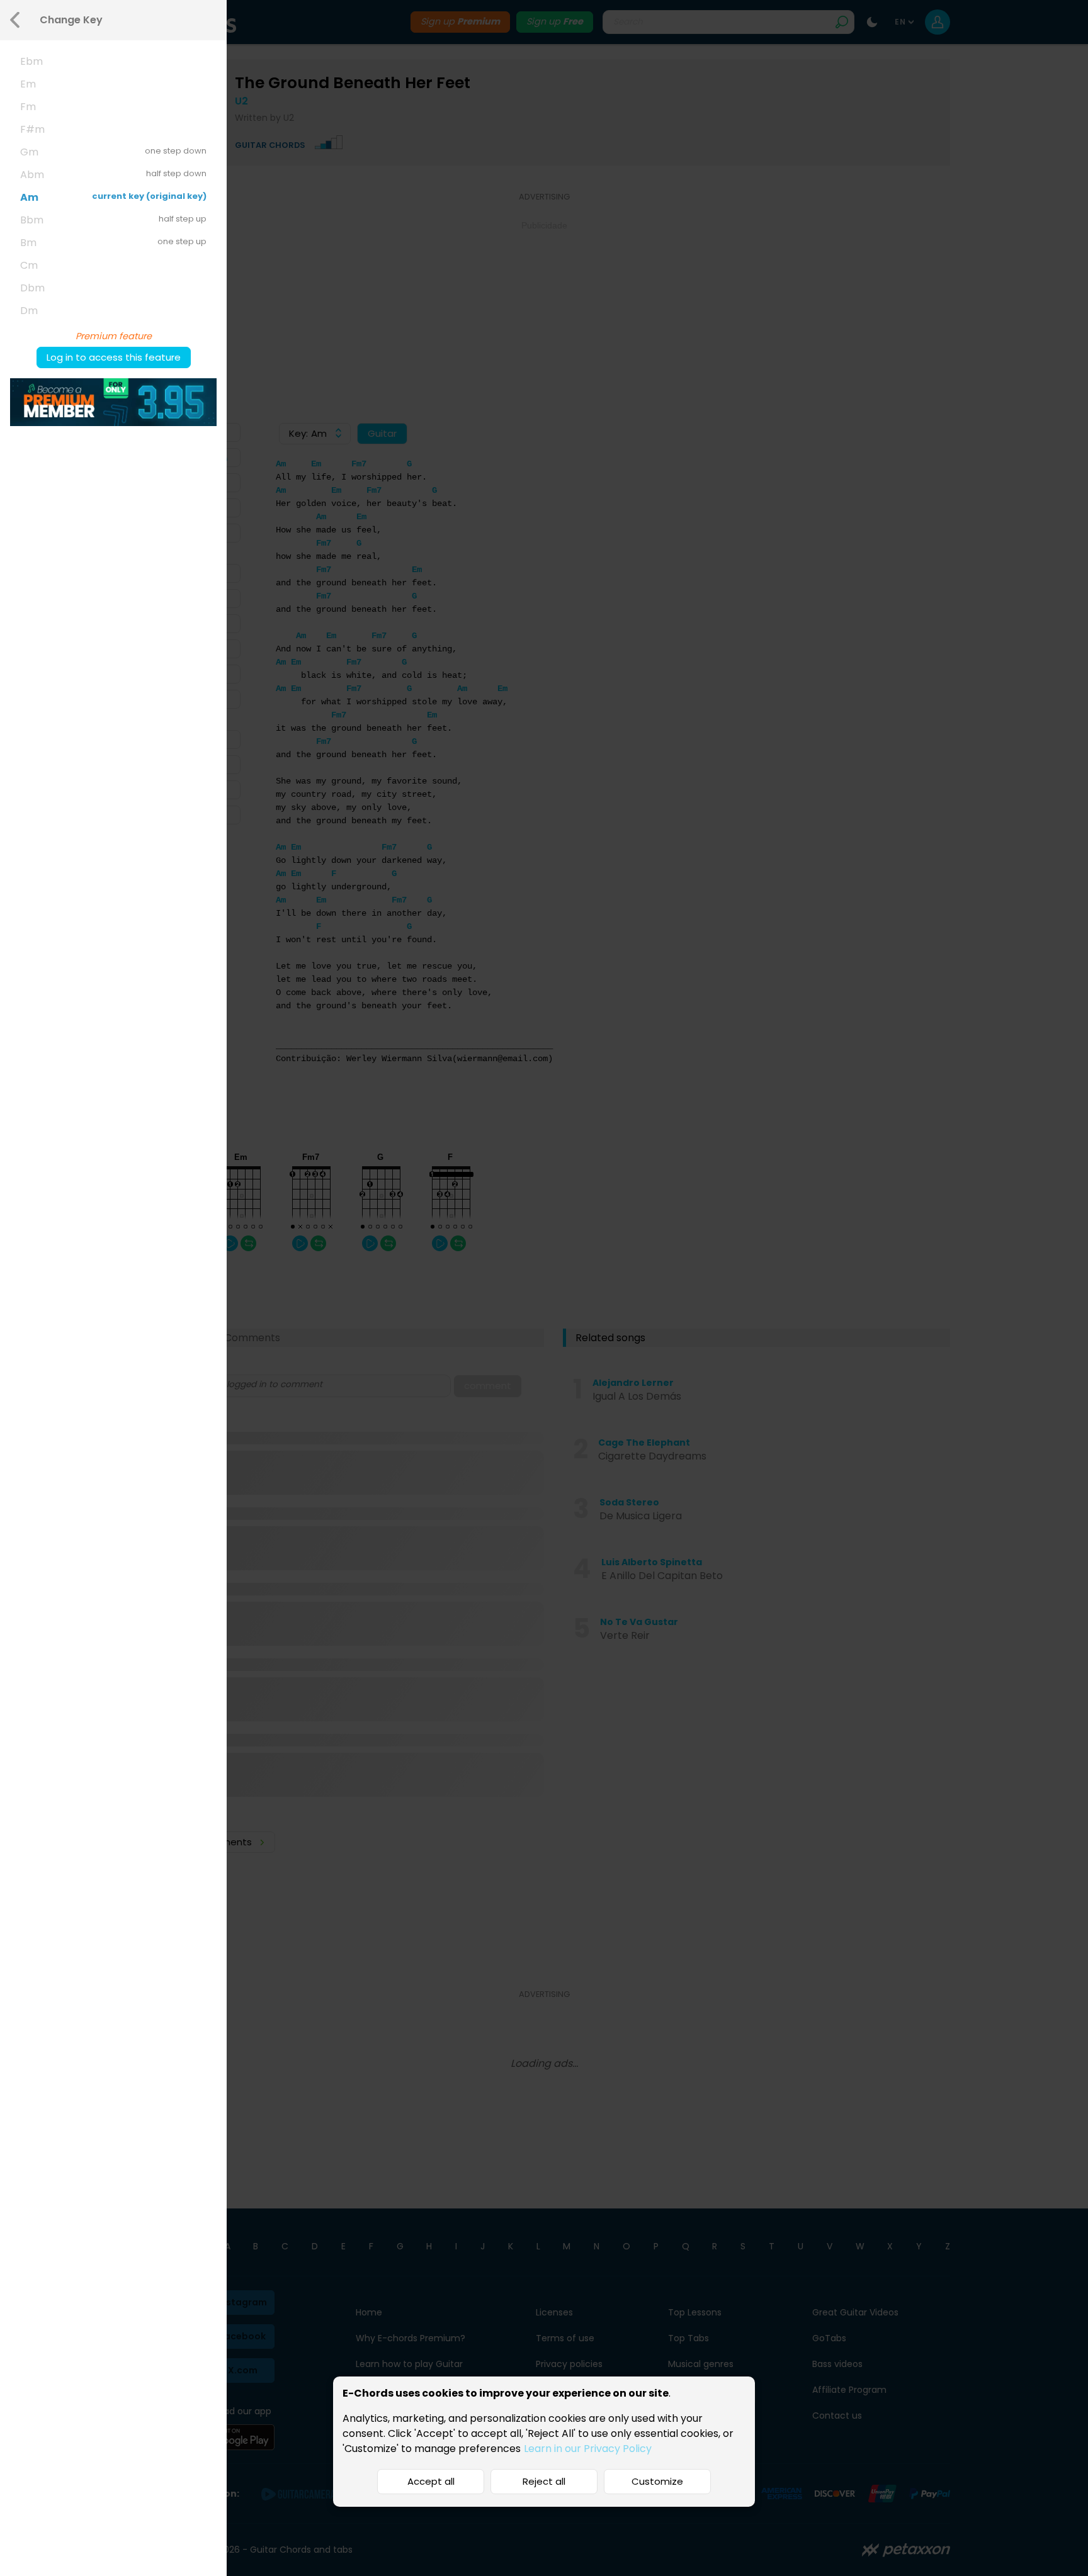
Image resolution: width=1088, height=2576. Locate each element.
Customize (657, 2481)
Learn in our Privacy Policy (588, 2449)
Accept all (431, 2481)
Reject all (544, 2481)
